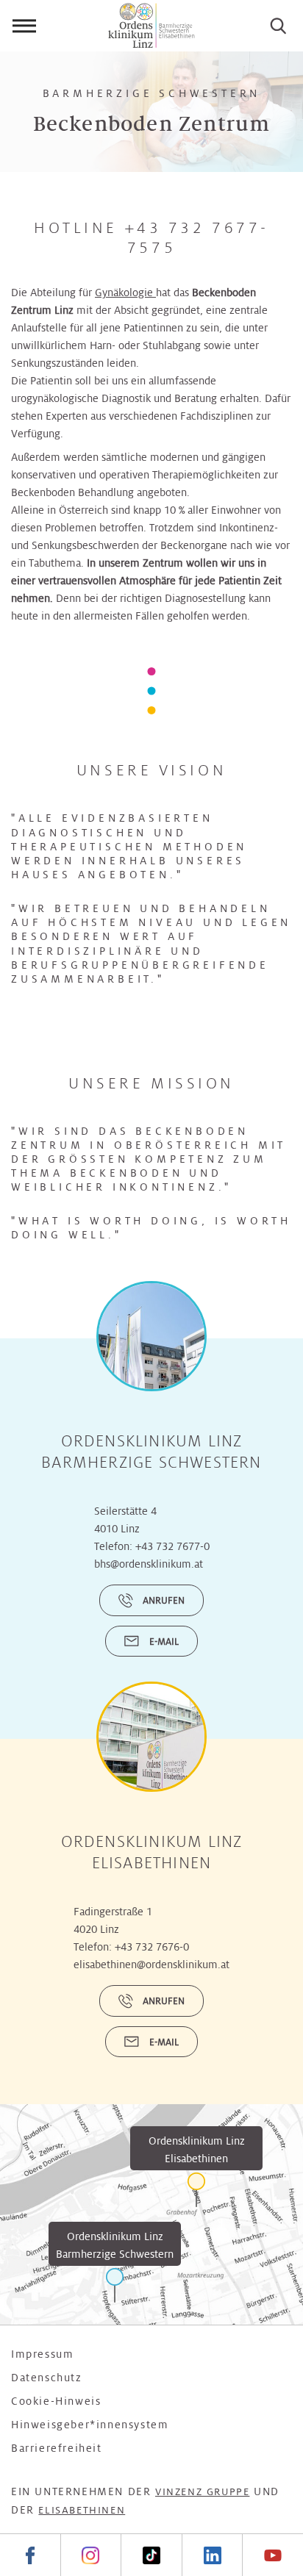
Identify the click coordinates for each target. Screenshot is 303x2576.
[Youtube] (272, 2555)
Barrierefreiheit (57, 2448)
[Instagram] (91, 2555)
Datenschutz (47, 2378)
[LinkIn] (212, 2555)
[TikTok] (151, 2555)
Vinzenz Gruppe (202, 2492)
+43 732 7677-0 (172, 1546)
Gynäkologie (125, 293)
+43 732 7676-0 (152, 1947)
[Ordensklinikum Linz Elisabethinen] (196, 2190)
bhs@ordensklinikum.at (149, 1564)
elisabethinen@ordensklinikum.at (151, 1965)
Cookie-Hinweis (56, 2401)
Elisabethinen (82, 2510)
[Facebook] (30, 2555)
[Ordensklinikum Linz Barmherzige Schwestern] (115, 2285)
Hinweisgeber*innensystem (90, 2425)
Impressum (42, 2354)
